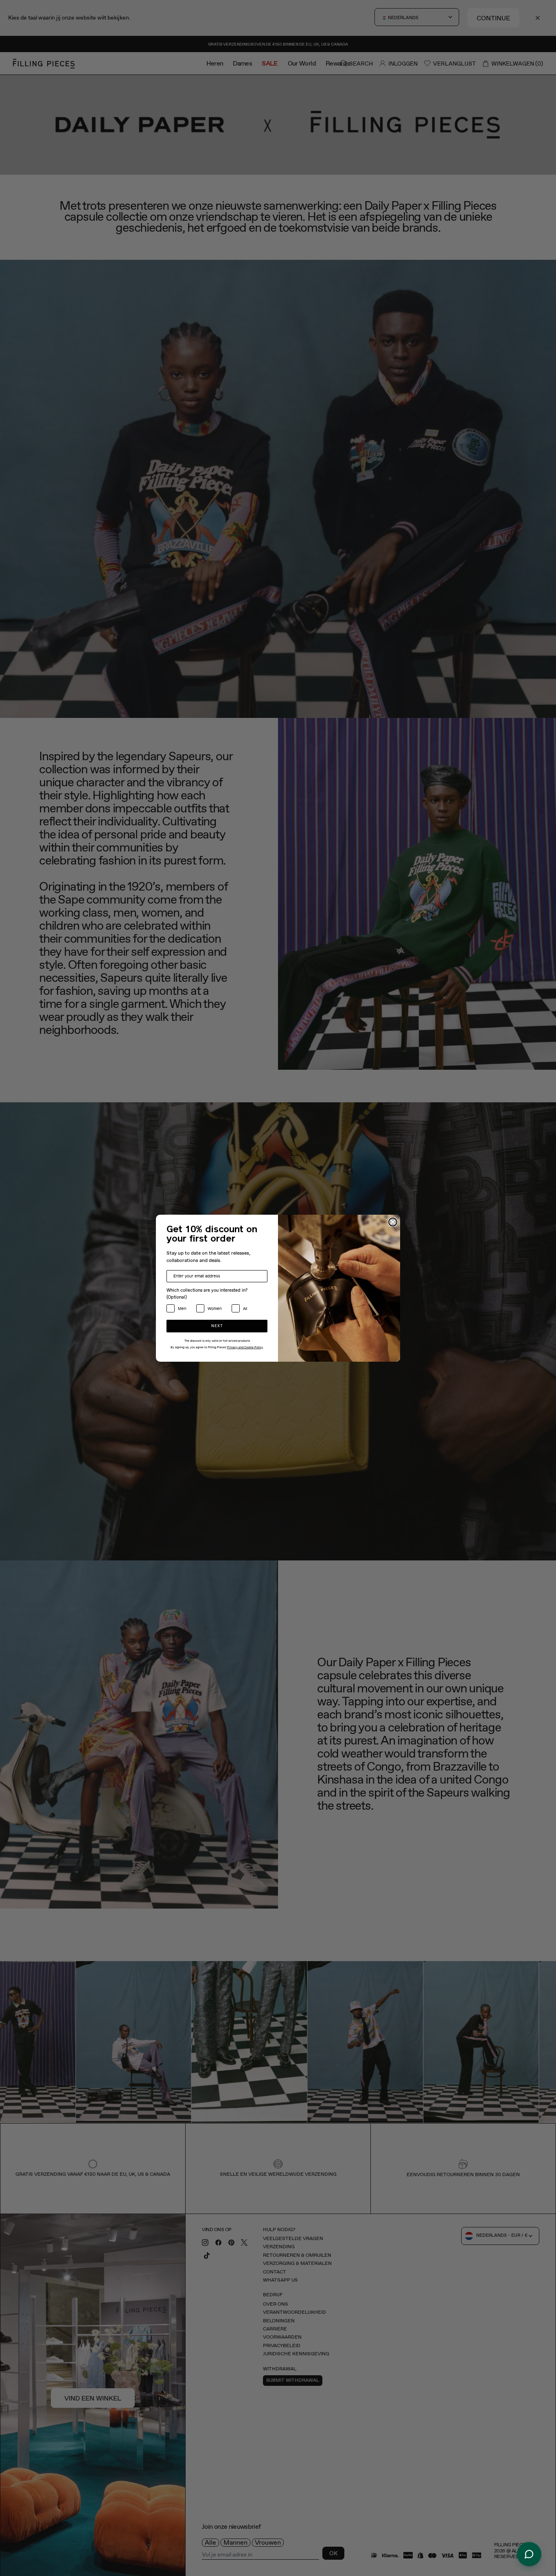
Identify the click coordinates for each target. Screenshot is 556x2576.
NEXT (217, 1326)
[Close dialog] (393, 1222)
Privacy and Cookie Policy (245, 1347)
